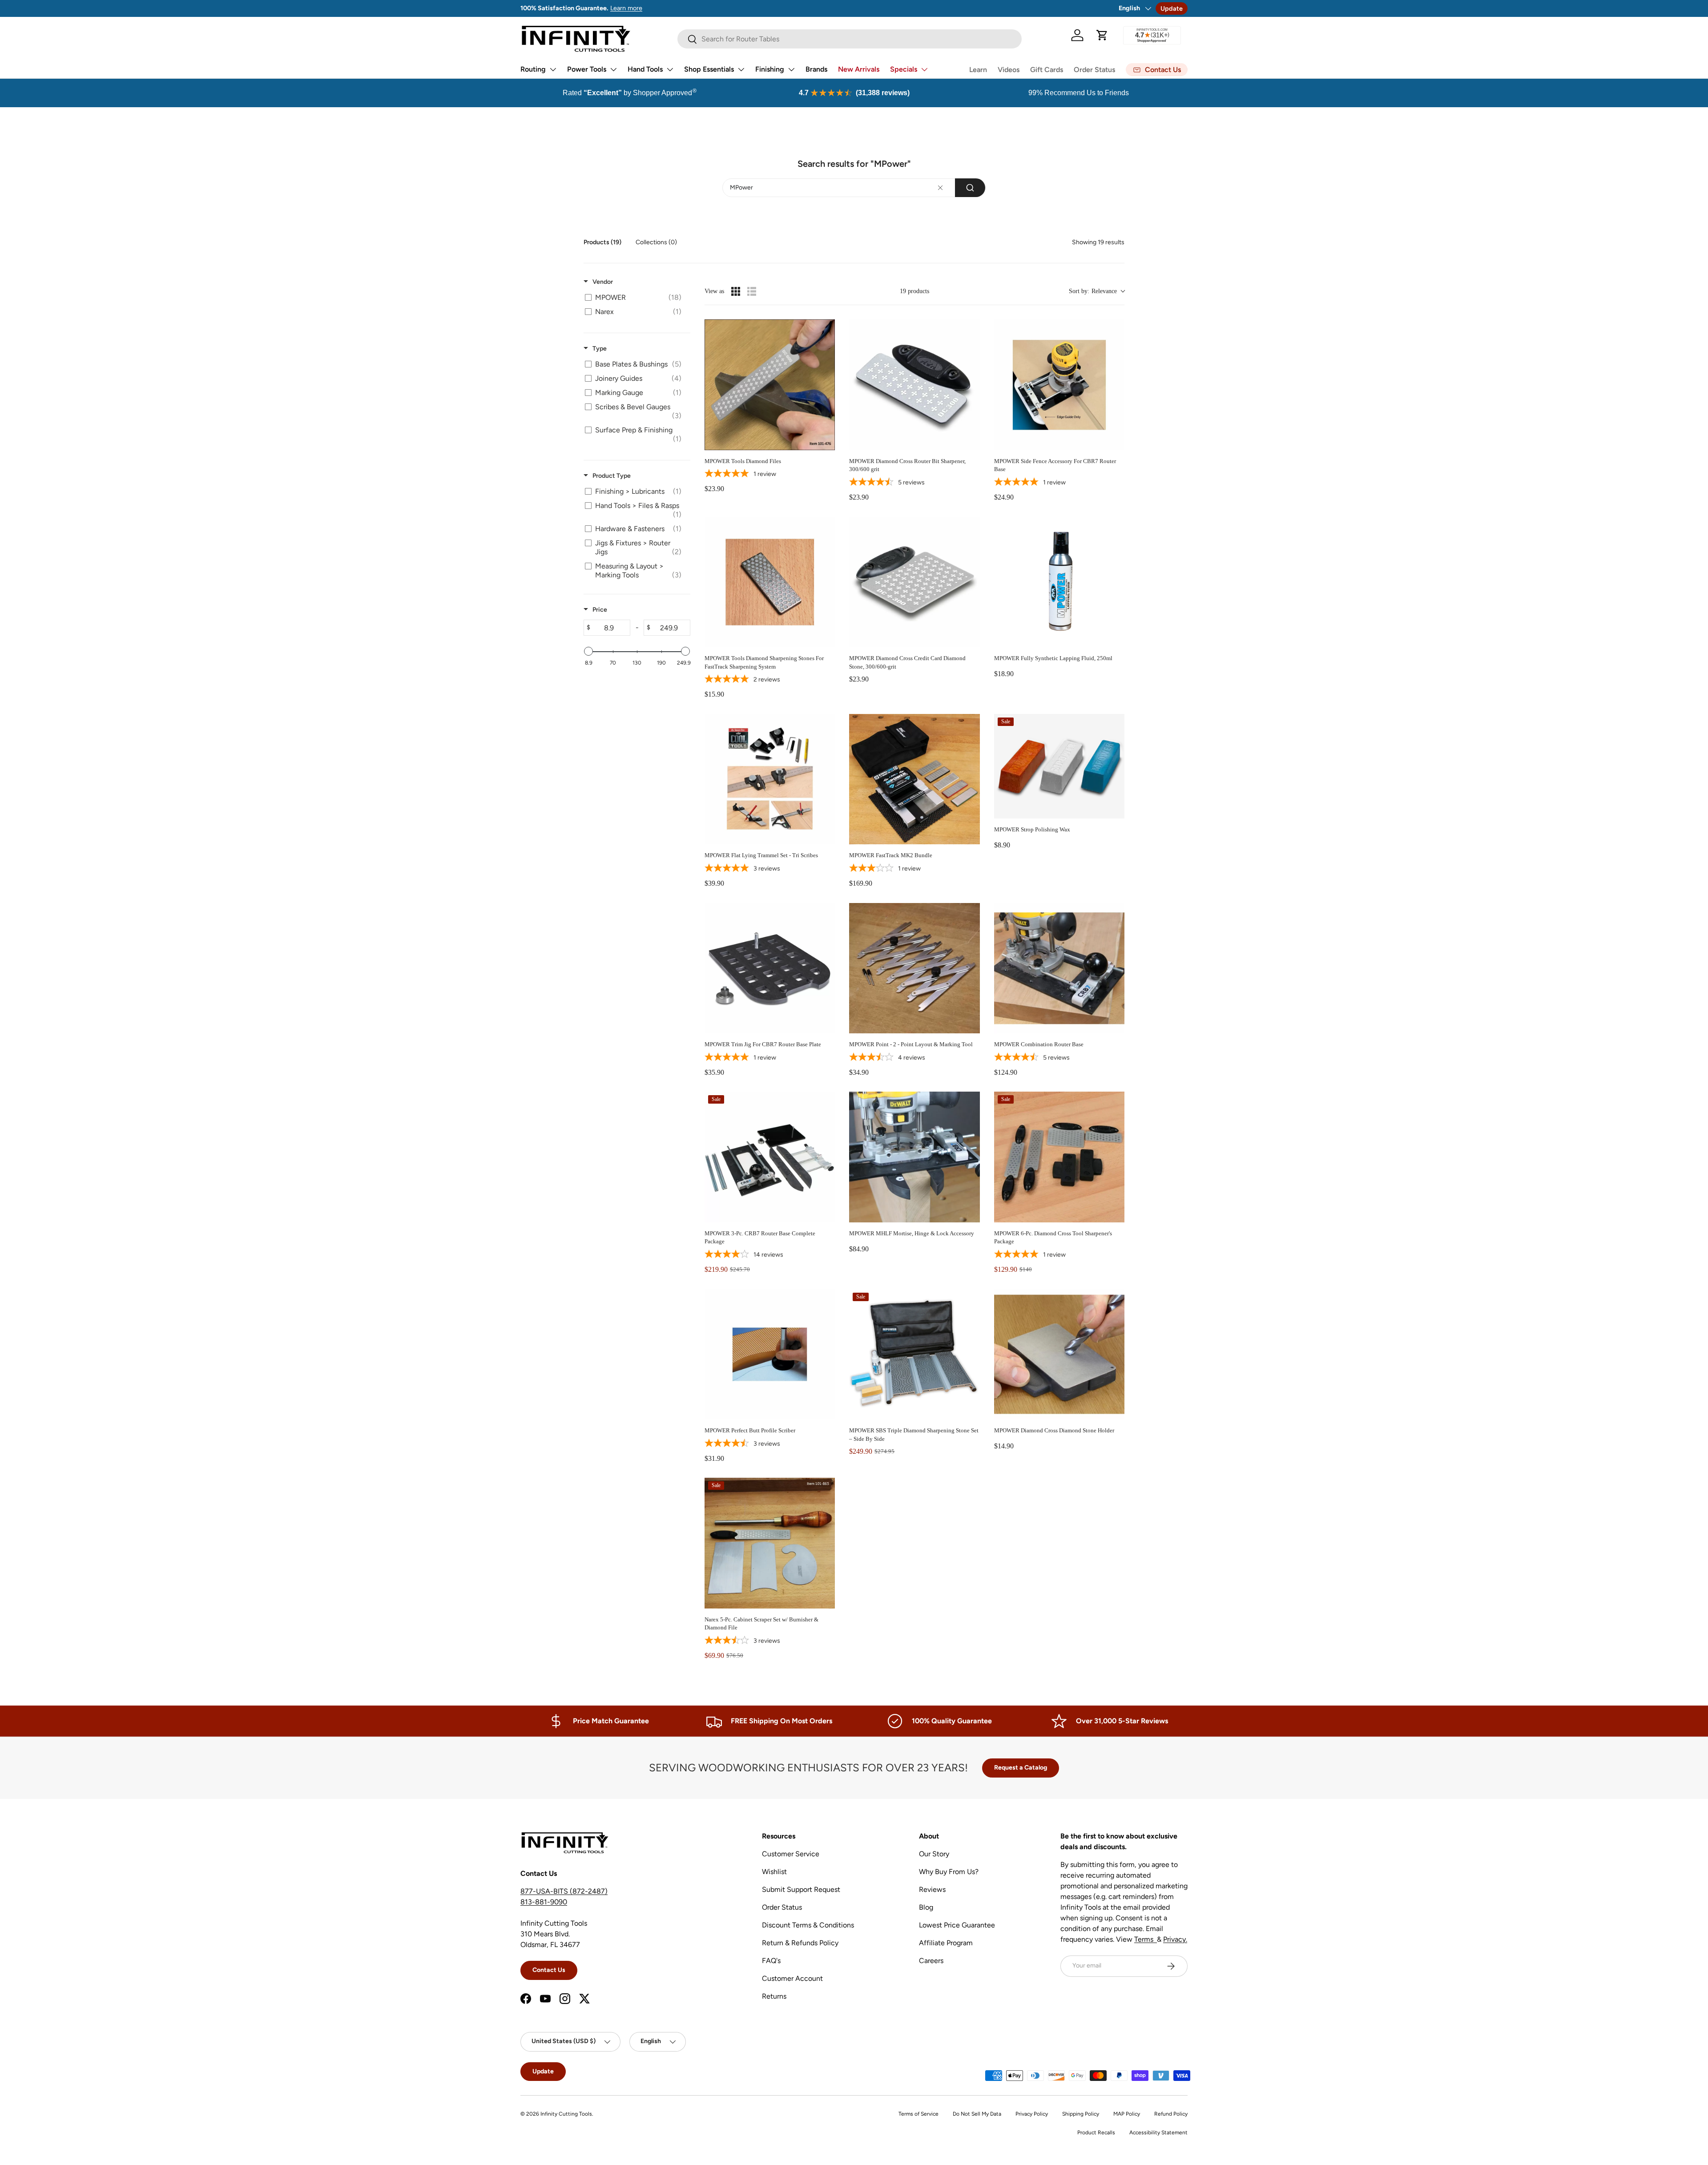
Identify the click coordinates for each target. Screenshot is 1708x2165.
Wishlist (774, 1872)
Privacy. (1175, 1939)
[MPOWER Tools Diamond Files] (770, 385)
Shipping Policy (1081, 2114)
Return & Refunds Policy (800, 1943)
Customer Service (791, 1854)
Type (600, 349)
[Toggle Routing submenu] (553, 69)
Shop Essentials (709, 69)
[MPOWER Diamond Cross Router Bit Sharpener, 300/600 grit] (914, 385)
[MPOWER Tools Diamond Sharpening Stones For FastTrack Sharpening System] (770, 582)
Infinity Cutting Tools (566, 2114)
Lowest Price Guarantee (957, 1925)
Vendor (603, 282)
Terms (1146, 1939)
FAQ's (771, 1961)
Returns (774, 1996)
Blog (926, 1907)
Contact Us (549, 1970)
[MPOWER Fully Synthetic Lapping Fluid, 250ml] (1059, 582)
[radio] (736, 291)
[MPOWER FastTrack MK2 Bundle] (914, 779)
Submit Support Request (801, 1889)
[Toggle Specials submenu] (924, 69)
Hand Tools (645, 69)
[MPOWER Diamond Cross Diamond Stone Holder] (1059, 1354)
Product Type (612, 476)
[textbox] (941, 188)
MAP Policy (1127, 2114)
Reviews (932, 1889)
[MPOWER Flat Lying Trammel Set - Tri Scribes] (770, 779)
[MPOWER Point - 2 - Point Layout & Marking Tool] (914, 968)
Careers (931, 1961)
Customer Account (792, 1978)
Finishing (770, 69)
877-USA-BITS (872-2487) (564, 1891)
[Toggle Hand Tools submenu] (670, 69)
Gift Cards (1047, 70)
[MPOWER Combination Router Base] (1059, 968)
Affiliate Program (946, 1943)
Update (1172, 8)
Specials (904, 69)
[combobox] (854, 188)
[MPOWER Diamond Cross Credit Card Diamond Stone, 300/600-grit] (914, 582)
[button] (1102, 35)
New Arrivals (859, 69)
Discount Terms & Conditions (808, 1925)
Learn (978, 70)
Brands (816, 69)
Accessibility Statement (1158, 2133)
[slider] (588, 651)
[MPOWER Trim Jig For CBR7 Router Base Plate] (770, 968)
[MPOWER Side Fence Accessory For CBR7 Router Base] (1059, 385)
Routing (533, 69)
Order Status (1094, 70)
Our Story (934, 1854)
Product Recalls (1096, 2133)
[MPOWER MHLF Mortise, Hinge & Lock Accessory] (914, 1157)
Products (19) (602, 242)
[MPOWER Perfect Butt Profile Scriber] (770, 1354)
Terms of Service (918, 2114)
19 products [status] (914, 291)
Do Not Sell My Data (977, 2114)
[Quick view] (826, 441)
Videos (1009, 70)
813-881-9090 (544, 1902)
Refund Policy (1171, 2114)
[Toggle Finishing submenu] (791, 69)
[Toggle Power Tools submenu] (613, 69)
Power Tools (587, 69)
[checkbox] (635, 298)
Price (600, 610)
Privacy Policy (1032, 2114)
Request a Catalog (1021, 1768)
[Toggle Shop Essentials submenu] (741, 69)
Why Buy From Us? (949, 1872)
